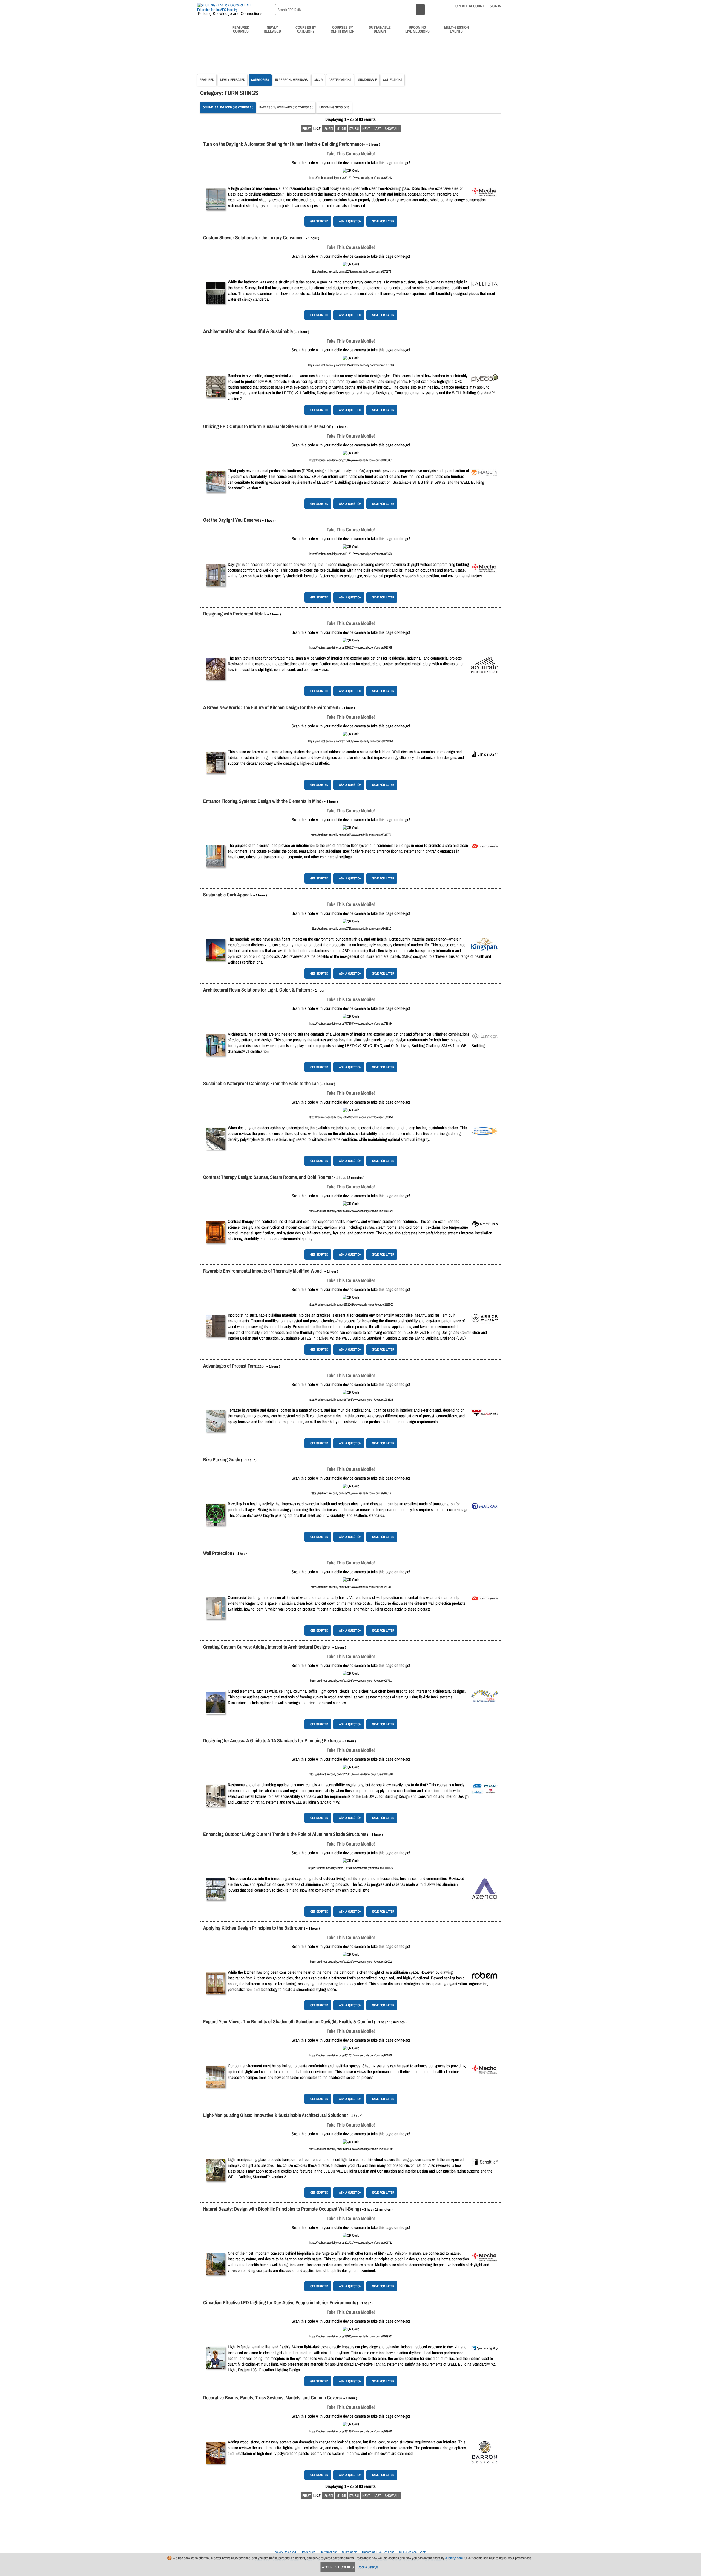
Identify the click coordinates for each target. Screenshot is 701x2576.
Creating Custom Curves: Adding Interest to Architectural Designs (266, 1647)
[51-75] (341, 129)
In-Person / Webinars (291, 80)
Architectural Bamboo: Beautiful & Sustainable (248, 331)
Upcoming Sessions (334, 107)
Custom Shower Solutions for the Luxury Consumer (253, 238)
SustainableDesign (380, 29)
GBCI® (318, 80)
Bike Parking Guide (222, 1459)
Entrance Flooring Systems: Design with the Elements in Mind (262, 801)
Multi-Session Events (413, 2552)
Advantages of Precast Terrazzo (233, 1366)
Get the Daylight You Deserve (231, 520)
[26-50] (328, 129)
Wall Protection (218, 1553)
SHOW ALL (392, 129)
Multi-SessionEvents (456, 29)
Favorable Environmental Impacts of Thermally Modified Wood (262, 1271)
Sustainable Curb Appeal (227, 895)
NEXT (366, 129)
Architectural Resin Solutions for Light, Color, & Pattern (257, 990)
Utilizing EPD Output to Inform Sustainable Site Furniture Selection (267, 426)
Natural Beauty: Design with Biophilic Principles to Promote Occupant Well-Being (281, 2209)
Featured (207, 80)
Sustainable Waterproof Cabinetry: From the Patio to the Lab (261, 1083)
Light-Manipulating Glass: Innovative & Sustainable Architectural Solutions (275, 2115)
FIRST (307, 129)
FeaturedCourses (241, 29)
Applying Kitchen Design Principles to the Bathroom (253, 1928)
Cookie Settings (368, 2567)
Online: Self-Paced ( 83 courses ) (228, 107)
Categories (260, 80)
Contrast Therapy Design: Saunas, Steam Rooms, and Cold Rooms (267, 1177)
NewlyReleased (272, 29)
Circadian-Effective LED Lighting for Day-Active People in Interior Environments (280, 2303)
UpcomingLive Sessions (417, 29)
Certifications (340, 80)
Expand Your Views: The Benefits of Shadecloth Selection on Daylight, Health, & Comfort (288, 2021)
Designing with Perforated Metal (234, 614)
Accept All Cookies (338, 2567)
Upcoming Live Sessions (378, 2552)
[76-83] (354, 129)
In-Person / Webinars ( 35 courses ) (286, 107)
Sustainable (367, 80)
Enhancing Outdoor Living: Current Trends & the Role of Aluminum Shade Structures (285, 1834)
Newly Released (233, 80)
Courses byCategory (306, 29)
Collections (393, 80)
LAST (377, 129)
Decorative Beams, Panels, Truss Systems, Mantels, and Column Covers (272, 2398)
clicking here (454, 2558)
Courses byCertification (343, 29)
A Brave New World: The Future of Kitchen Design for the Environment (271, 707)
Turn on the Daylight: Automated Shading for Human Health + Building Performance (283, 144)
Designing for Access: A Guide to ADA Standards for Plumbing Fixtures (271, 1740)
